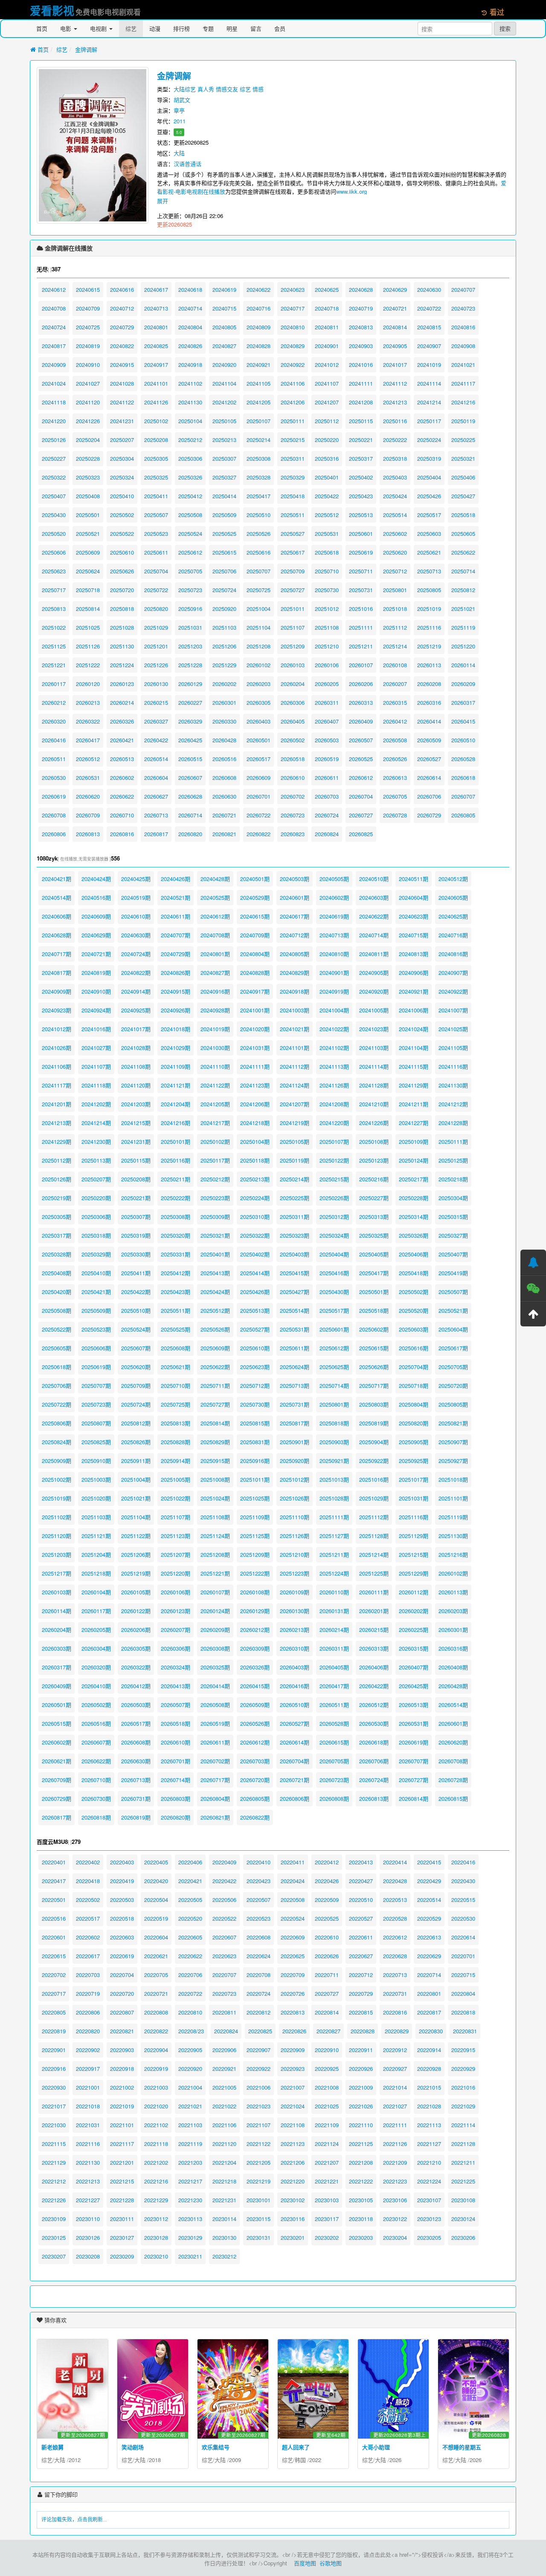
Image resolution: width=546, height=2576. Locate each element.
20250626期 (374, 1367)
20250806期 (57, 1423)
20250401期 (215, 1254)
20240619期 (334, 916)
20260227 (190, 702)
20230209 (122, 2256)
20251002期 (57, 1479)
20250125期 (453, 1160)
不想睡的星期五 (462, 2447)
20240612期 (215, 916)
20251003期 (96, 1479)
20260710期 (96, 1780)
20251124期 (215, 1536)
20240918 (190, 365)
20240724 (54, 327)
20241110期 (215, 1066)
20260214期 (334, 1630)
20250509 (224, 515)
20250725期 (176, 1404)
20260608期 (136, 1742)
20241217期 (215, 1123)
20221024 (293, 2106)
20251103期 (96, 1517)
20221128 (463, 2144)
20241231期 (136, 1141)
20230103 (327, 2200)
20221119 (190, 2144)
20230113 (190, 2219)
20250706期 (57, 1385)
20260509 (429, 740)
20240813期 (414, 954)
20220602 (88, 1937)
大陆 (179, 153)
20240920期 (374, 991)
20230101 (258, 2200)
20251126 (88, 646)
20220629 (429, 1956)
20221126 (395, 2144)
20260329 (190, 721)
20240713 (156, 308)
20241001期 (255, 1010)
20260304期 (96, 1648)
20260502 (293, 740)
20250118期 (255, 1160)
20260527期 (295, 1723)
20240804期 (255, 954)
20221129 (54, 2162)
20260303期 (57, 1648)
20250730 (327, 590)
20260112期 (414, 1592)
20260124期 (215, 1611)
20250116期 (176, 1160)
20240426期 (176, 879)
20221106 (224, 2125)
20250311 (293, 458)
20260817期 (57, 1817)
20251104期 (136, 1517)
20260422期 (374, 1686)
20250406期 (414, 1254)
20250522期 (57, 1329)
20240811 (327, 327)
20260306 (293, 702)
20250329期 (96, 1254)
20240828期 (255, 973)
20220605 (190, 1937)
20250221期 (136, 1198)
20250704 (156, 571)
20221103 (190, 2125)
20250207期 (96, 1179)
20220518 (122, 1918)
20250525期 (176, 1329)
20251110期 (295, 1517)
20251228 (190, 665)
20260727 (361, 815)
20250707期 (96, 1385)
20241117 (463, 383)
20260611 (327, 778)
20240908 (463, 346)
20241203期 (136, 1104)
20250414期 (255, 1273)
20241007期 (453, 1010)
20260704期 (295, 1761)
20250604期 (453, 1329)
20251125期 (255, 1536)
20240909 (54, 365)
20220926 (361, 2069)
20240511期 (414, 879)
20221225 (463, 2181)
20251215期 (414, 1554)
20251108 (327, 627)
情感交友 (227, 89)
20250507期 (453, 1292)
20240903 (361, 346)
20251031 (190, 627)
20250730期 (255, 1404)
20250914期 (176, 1461)
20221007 (293, 2087)
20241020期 (255, 1029)
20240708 (54, 308)
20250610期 (255, 1348)
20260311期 (334, 1648)
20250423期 (176, 1292)
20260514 (156, 759)
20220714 (429, 1975)
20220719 (88, 1993)
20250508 (190, 515)
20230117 (327, 2219)
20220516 (54, 1918)
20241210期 (374, 1104)
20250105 (224, 421)
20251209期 (255, 1554)
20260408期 (453, 1667)
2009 (235, 2460)
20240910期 (96, 991)
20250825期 (96, 1442)
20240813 (361, 327)
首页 (42, 28)
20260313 (361, 702)
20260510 (463, 740)
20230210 (156, 2256)
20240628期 (57, 935)
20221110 (361, 2125)
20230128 (156, 2237)
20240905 (395, 346)
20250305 (156, 458)
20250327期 (453, 1235)
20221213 (88, 2181)
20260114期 (57, 1611)
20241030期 (215, 1048)
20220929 (463, 2069)
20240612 (54, 289)
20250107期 (334, 1141)
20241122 (122, 402)
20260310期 (295, 1648)
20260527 (429, 759)
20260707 (463, 796)
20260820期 (176, 1817)
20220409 (224, 1862)
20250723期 (96, 1404)
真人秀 (206, 89)
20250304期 (453, 1198)
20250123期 (374, 1160)
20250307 (224, 458)
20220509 (327, 1900)
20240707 (463, 289)
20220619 (122, 1956)
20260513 (122, 759)
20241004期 (334, 1010)
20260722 (258, 815)
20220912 (395, 2050)
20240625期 (453, 916)
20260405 (293, 721)
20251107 (293, 627)
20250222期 (176, 1198)
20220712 (361, 1975)
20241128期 (374, 1085)
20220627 (361, 1956)
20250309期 (215, 1217)
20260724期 (374, 1780)
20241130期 (453, 1085)
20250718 (88, 590)
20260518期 (176, 1723)
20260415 (463, 721)
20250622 (463, 552)
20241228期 (453, 1123)
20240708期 (215, 935)
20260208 (429, 684)
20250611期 (295, 1348)
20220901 (54, 2050)
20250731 (361, 590)
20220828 (363, 2031)
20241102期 (334, 1048)
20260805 (463, 815)
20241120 (88, 402)
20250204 (88, 440)
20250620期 (136, 1367)
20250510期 (136, 1310)
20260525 (361, 759)
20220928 (429, 2069)
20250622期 (215, 1367)
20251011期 (255, 1479)
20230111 (122, 2219)
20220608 (258, 1937)
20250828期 (176, 1442)
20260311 (327, 702)
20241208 (361, 402)
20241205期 (215, 1104)
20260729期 (57, 1798)
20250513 (361, 515)
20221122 (258, 2144)
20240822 (122, 346)
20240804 (190, 327)
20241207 (327, 402)
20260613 (395, 778)
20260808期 (334, 1798)
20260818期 (96, 1817)
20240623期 (414, 916)
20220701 (463, 1956)
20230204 (395, 2237)
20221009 (361, 2087)
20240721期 (96, 954)
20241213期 (57, 1123)
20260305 (258, 702)
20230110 (88, 2219)
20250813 (54, 609)
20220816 (395, 2012)
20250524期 (136, 1329)
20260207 (395, 684)
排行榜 (182, 28)
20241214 (429, 402)
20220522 (224, 1918)
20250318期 (96, 1235)
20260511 (54, 759)
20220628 (395, 1956)
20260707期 (414, 1761)
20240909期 (57, 991)
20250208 (156, 440)
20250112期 (57, 1160)
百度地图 (305, 2563)
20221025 (327, 2106)
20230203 (361, 2237)
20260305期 (136, 1648)
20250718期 (414, 1385)
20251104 (258, 627)
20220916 (54, 2069)
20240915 (122, 365)
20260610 (293, 778)
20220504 (156, 1900)
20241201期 (57, 1104)
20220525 (327, 1918)
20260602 (122, 778)
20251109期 (255, 1517)
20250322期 (255, 1235)
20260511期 (334, 1705)
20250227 (54, 458)
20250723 (190, 590)
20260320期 (96, 1667)
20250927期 (453, 1461)
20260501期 (57, 1705)
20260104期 (96, 1592)
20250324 (122, 477)
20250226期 (334, 1198)
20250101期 (176, 1141)
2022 (315, 2460)
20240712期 (295, 935)
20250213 (224, 440)
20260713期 (136, 1780)
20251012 (327, 609)
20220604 (156, 1937)
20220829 (397, 2031)
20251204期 (96, 1554)
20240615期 (255, 916)
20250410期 (96, 1273)
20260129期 (255, 1611)
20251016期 (374, 1479)
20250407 (54, 496)
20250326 (190, 477)
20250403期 (295, 1254)
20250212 (190, 440)
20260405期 (334, 1667)
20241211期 (414, 1104)
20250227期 (374, 1198)
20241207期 (295, 1104)
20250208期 (136, 1179)
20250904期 (374, 1442)
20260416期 (295, 1686)
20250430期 (334, 1292)
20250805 (429, 590)
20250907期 (453, 1442)
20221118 (156, 2144)
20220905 (190, 2050)
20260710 (122, 815)
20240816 (463, 327)
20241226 (88, 421)
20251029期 (374, 1498)
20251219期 (136, 1573)
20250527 (293, 534)
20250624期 (295, 1367)
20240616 (122, 289)
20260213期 (295, 1630)
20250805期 (453, 1404)
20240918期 (295, 991)
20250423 (361, 496)
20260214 (122, 702)
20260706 (429, 796)
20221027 (395, 2106)
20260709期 (57, 1780)
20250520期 (414, 1310)
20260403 (258, 721)
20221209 (395, 2162)
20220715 (463, 1975)
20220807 (122, 2012)
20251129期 (414, 1536)
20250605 (463, 534)
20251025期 (255, 1498)
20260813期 (374, 1798)
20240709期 (255, 935)
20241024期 (414, 1029)
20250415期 (295, 1273)
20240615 (88, 289)
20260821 (224, 834)
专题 (208, 28)
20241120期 (136, 1085)
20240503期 (295, 879)
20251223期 (295, 1573)
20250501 (88, 515)
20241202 (224, 402)
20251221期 (215, 1573)
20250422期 (136, 1292)
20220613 (429, 1937)
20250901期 (295, 1442)
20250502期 (414, 1292)
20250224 (429, 440)
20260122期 (136, 1611)
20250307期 (136, 1217)
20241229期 (57, 1141)
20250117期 (215, 1160)
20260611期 (215, 1742)
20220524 (293, 1918)
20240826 (190, 346)
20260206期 (136, 1630)
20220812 (258, 2012)
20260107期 (215, 1592)
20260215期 (374, 1630)
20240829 (293, 346)
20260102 (258, 665)
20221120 (224, 2144)
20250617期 (453, 1348)
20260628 (190, 796)
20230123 (429, 2219)
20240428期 (215, 879)
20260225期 (414, 1630)
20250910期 (96, 1461)
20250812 (463, 590)
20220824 (226, 2031)
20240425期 (136, 879)
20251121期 (96, 1536)
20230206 (463, 2237)
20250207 (122, 440)
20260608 (224, 778)
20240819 (88, 346)
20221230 (190, 2200)
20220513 (395, 1900)
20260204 (293, 684)
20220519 (156, 1918)
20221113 (429, 2125)
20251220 (463, 646)
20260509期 (255, 1705)
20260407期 (414, 1667)
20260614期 (295, 1742)
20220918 (122, 2069)
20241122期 (215, 1085)
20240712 (122, 308)
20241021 (463, 365)
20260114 (463, 665)
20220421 (190, 1881)
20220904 (156, 2050)
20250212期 (215, 1179)
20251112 (395, 627)
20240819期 (96, 973)
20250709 (293, 571)
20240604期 (414, 897)
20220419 (122, 1881)
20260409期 (57, 1686)
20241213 (395, 402)
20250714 (463, 571)
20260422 (156, 740)
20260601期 (453, 1723)
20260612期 (255, 1742)
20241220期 (334, 1123)
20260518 (293, 759)
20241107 (327, 383)
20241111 (361, 383)
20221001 (88, 2087)
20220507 (258, 1900)
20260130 (156, 684)
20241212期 (453, 1104)
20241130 (190, 402)
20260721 (224, 815)
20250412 (190, 496)
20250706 (224, 571)
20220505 (190, 1900)
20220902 (88, 2050)
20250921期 (334, 1461)
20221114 (463, 2125)
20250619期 (96, 1367)
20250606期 (96, 1348)
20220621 (156, 1956)
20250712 (395, 571)
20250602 (395, 534)
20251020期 (96, 1498)
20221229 (156, 2200)
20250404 (429, 477)
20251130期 (453, 1536)
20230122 (395, 2219)
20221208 (361, 2162)
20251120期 (57, 1536)
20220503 (122, 1900)
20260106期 (176, 1592)
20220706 (190, 1975)
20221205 (258, 2162)
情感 (258, 89)
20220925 (327, 2069)
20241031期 (255, 1048)
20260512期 (374, 1705)
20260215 (156, 702)
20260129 (190, 684)
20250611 (156, 552)
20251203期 (57, 1554)
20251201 (156, 646)
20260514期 (453, 1705)
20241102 (190, 383)
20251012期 (295, 1479)
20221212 (54, 2181)
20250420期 (57, 1292)
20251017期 (414, 1479)
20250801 (395, 590)
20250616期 (414, 1348)
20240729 (122, 327)
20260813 (88, 834)
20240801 (156, 327)
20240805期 (295, 954)
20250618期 (57, 1367)
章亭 (179, 110)
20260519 (327, 759)
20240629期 (96, 935)
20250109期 (414, 1141)
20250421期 (96, 1292)
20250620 (395, 552)
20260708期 (453, 1761)
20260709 (88, 815)
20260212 (54, 702)
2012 (75, 2460)
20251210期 (295, 1554)
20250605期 (57, 1348)
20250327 (224, 477)
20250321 (463, 458)
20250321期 (215, 1235)
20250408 (88, 496)
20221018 (88, 2106)
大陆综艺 (185, 89)
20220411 (293, 1862)
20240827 (224, 346)
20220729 (361, 1993)
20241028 (122, 383)
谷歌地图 (331, 2563)
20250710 (327, 571)
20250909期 (57, 1461)
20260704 (361, 796)
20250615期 (374, 1348)
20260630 (224, 796)
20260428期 (453, 1686)
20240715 (224, 308)
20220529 (429, 1918)
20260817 (156, 834)
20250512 (327, 515)
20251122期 (136, 1536)
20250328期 (57, 1254)
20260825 (361, 834)
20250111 (293, 421)
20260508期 (215, 1705)
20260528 (463, 759)
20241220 (54, 421)
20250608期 (176, 1348)
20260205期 (96, 1630)
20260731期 (136, 1798)
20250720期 (453, 1385)
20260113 (429, 665)
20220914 (429, 2050)
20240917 (156, 365)
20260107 (361, 665)
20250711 (361, 571)
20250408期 (57, 1273)
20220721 (156, 1993)
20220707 (224, 1975)
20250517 (429, 515)
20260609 (258, 778)
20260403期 (295, 1667)
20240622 (258, 289)
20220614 (463, 1937)
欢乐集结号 (216, 2447)
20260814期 (414, 1798)
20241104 (224, 383)
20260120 (88, 684)
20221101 (122, 2125)
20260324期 (176, 1667)
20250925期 (414, 1461)
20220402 (88, 1862)
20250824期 (57, 1442)
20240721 (395, 308)
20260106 (327, 665)
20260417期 (334, 1686)
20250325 (156, 477)
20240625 (327, 289)
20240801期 (215, 954)
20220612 (395, 1937)
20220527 (361, 1918)
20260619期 (414, 1742)
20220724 (258, 1993)
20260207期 (176, 1630)
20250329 (293, 477)
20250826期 (136, 1442)
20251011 (293, 609)
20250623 (54, 571)
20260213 (88, 702)
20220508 (293, 1900)
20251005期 (176, 1479)
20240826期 (176, 973)
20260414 (429, 721)
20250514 (395, 515)
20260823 (293, 834)
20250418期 (414, 1273)
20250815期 (255, 1423)
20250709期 (136, 1385)
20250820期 (414, 1423)
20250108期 (374, 1141)
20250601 (361, 534)
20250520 (54, 534)
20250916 (190, 609)
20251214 (395, 646)
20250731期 (295, 1404)
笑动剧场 (133, 2447)
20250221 (361, 440)
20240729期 (176, 954)
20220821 (122, 2031)
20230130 (224, 2237)
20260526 (395, 759)
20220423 (258, 1881)
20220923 (293, 2069)
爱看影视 (52, 10)
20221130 (88, 2162)
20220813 (293, 2012)
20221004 (190, 2087)
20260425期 (414, 1686)
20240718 (327, 308)
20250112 (327, 421)
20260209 (463, 684)
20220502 (88, 1900)
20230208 (88, 2256)
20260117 (54, 684)
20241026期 (57, 1048)
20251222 (88, 665)
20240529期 (255, 897)
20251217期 (57, 1573)
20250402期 (255, 1254)
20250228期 (414, 1198)
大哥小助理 (376, 2447)
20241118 (54, 402)
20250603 (429, 534)
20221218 (224, 2181)
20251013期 (334, 1479)
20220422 (224, 1881)
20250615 (224, 552)
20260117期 (96, 1611)
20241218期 (255, 1123)
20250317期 (57, 1235)
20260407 (327, 721)
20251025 (88, 627)
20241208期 (334, 1104)
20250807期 (96, 1423)
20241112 (395, 383)
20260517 (258, 759)
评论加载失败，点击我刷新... (74, 2520)
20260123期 (176, 1611)
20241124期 (295, 1085)
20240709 (88, 308)
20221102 (156, 2125)
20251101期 (453, 1498)
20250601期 (334, 1329)
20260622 (122, 796)
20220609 (293, 1937)
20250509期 (96, 1310)
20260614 (429, 778)
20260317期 (57, 1667)
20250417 (258, 496)
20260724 (327, 815)
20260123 (122, 684)
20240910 (88, 365)
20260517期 (136, 1723)
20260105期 (136, 1592)
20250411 (156, 496)
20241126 (156, 402)
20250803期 (374, 1404)
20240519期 (136, 897)
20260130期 (295, 1611)
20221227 (88, 2200)
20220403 (122, 1862)
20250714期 (334, 1385)
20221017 (54, 2106)
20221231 (224, 2200)
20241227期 (414, 1123)
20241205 (258, 402)
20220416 (463, 1862)
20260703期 (255, 1761)
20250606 (54, 552)
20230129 (190, 2237)
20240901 (327, 346)
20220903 (122, 2050)
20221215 (122, 2181)
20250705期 (453, 1367)
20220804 (463, 1993)
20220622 (190, 1956)
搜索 (505, 28)
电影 (67, 28)
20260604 (156, 778)
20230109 (54, 2219)
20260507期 (176, 1705)
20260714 (190, 815)
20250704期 (414, 1367)
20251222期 (255, 1573)
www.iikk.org (351, 191)
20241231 (122, 421)
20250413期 (215, 1273)
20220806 (88, 2012)
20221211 (463, 2162)
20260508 (395, 740)
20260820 (190, 834)
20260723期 (334, 1780)
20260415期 (255, 1686)
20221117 (122, 2144)
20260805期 (255, 1798)
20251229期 (414, 1573)
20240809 (258, 327)
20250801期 (334, 1404)
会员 (280, 28)
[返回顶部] (533, 1314)
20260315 (395, 702)
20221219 (258, 2181)
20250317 (361, 458)
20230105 (361, 2200)
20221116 (88, 2144)
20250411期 (136, 1273)
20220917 (88, 2069)
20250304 (122, 458)
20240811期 (374, 954)
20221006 (258, 2087)
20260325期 (215, 1667)
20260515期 (57, 1723)
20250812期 (136, 1423)
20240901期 (334, 973)
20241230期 (96, 1141)
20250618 (327, 552)
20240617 (156, 289)
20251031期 (414, 1498)
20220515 (463, 1900)
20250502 (122, 515)
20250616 (258, 552)
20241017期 (136, 1029)
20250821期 (453, 1423)
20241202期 (96, 1104)
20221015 (429, 2087)
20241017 (395, 365)
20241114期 (374, 1066)
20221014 (395, 2087)
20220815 (361, 2012)
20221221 (327, 2181)
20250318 (395, 458)
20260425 (190, 740)
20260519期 (215, 1723)
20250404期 (334, 1254)
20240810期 (334, 954)
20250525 (224, 534)
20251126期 (295, 1536)
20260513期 (414, 1705)
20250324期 (334, 1235)
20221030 (54, 2125)
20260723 (293, 815)
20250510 (258, 515)
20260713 (156, 815)
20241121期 (176, 1085)
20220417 (54, 1881)
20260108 (395, 665)
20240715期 (414, 935)
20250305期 (57, 1217)
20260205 (327, 684)
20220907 (258, 2050)
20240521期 (176, 897)
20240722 (429, 308)
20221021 (190, 2106)
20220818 (463, 2012)
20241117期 (57, 1085)
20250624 (88, 571)
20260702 (293, 796)
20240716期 (453, 935)
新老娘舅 (52, 2447)
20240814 (395, 327)
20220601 (54, 1937)
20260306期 (176, 1648)
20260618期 (374, 1742)
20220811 (224, 2012)
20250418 (293, 496)
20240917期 (255, 991)
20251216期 (453, 1554)
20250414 (224, 496)
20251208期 (215, 1554)
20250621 (429, 552)
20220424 (293, 1881)
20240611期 (176, 916)
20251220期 (176, 1573)
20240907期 (453, 973)
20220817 (429, 2012)
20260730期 (96, 1798)
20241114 (429, 383)
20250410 (122, 496)
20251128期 (374, 1536)
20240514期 (57, 897)
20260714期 (176, 1780)
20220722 (190, 1993)
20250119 (463, 421)
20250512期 (215, 1310)
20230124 (463, 2219)
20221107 (258, 2125)
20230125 (54, 2237)
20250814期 (215, 1423)
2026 (395, 2460)
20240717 (293, 308)
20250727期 (215, 1404)
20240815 (429, 327)
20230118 (361, 2219)
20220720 (122, 1993)
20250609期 (215, 1348)
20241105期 (453, 1048)
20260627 (156, 796)
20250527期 (255, 1329)
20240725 (88, 327)
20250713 (429, 571)
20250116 (395, 421)
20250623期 (255, 1367)
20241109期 (176, 1066)
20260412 (395, 721)
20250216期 (374, 1179)
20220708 (258, 1975)
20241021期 (295, 1029)
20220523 (258, 1918)
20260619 (54, 796)
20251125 (54, 646)
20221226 (54, 2200)
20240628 (361, 289)
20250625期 (334, 1367)
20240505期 (334, 879)
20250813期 (176, 1423)
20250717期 (374, 1385)
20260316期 (453, 1648)
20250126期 (57, 1179)
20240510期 (374, 879)
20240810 (293, 327)
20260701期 (176, 1761)
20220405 (156, 1862)
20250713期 (295, 1385)
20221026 (361, 2106)
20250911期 (136, 1461)
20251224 (122, 665)
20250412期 (176, 1273)
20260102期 (453, 1573)
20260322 (88, 721)
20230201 (293, 2237)
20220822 (156, 2031)
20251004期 (136, 1479)
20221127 (429, 2144)
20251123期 (176, 1536)
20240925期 (136, 1010)
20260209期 (215, 1630)
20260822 (258, 834)
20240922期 (453, 991)
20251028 (122, 627)
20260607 (190, 778)
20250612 (190, 552)
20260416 (54, 740)
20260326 (122, 721)
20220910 (327, 2050)
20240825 (156, 346)
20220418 (88, 1881)
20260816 (122, 834)
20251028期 (334, 1498)
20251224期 (334, 1573)
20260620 (88, 796)
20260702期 (215, 1761)
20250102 (156, 421)
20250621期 (176, 1367)
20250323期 (295, 1235)
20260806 (54, 834)
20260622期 (96, 1761)
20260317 (463, 702)
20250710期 (176, 1385)
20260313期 (374, 1648)
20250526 (258, 534)
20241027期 (96, 1048)
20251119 (463, 627)
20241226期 (374, 1123)
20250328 (258, 477)
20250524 (190, 534)
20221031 (88, 2125)
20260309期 (255, 1648)
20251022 (54, 627)
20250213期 (255, 1179)
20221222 (361, 2181)
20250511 (293, 515)
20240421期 (57, 879)
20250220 (327, 440)
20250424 (395, 496)
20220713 (395, 1975)
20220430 (463, 1881)
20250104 (190, 421)
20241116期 (453, 1066)
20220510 (361, 1900)
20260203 (258, 684)
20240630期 (136, 935)
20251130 (122, 646)
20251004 (258, 609)
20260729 (429, 815)
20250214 (258, 440)
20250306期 (96, 1217)
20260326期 (255, 1667)
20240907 (429, 346)
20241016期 (96, 1029)
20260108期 (255, 1592)
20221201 (122, 2162)
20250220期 (96, 1198)
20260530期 (374, 1723)
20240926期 (176, 1010)
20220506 (224, 1900)
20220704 (122, 1975)
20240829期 (295, 973)
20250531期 (295, 1329)
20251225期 (374, 1573)
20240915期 (176, 991)
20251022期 (176, 1498)
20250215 (293, 440)
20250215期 (334, 1179)
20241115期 (414, 1066)
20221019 (122, 2106)
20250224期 (255, 1198)
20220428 (395, 1881)
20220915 (463, 2050)
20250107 (258, 421)
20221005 (224, 2087)
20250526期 (215, 1329)
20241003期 (295, 1010)
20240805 (224, 327)
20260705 (395, 796)
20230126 (88, 2237)
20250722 (156, 590)
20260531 (88, 778)
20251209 (293, 646)
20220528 (395, 1918)
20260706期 (374, 1761)
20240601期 (295, 897)
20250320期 (176, 1235)
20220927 (395, 2069)
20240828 (258, 346)
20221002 (122, 2087)
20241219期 (295, 1123)
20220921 (224, 2069)
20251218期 (96, 1573)
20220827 (328, 2031)
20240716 (258, 308)
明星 (232, 28)
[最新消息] (533, 1262)
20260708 (54, 815)
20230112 (156, 2219)
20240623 (293, 289)
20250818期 (334, 1423)
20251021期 (136, 1498)
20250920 (224, 609)
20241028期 (136, 1048)
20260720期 (255, 1780)
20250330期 (136, 1254)
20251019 (429, 609)
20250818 (122, 609)
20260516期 (96, 1723)
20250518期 (374, 1310)
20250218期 (453, 1179)
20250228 (88, 458)
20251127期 (334, 1536)
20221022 (224, 2106)
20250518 (463, 515)
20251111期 (334, 1517)
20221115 (54, 2144)
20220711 (327, 1975)
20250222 (395, 440)
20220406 (190, 1862)
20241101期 (295, 1048)
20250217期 (414, 1179)
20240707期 (176, 935)
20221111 (395, 2125)
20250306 (190, 458)
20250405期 (374, 1254)
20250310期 (255, 1217)
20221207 (327, 2162)
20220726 (293, 1993)
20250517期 (334, 1310)
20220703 (88, 1975)
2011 (180, 121)
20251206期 (136, 1554)
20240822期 (136, 973)
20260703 (327, 796)
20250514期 (295, 1310)
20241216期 (176, 1123)
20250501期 (374, 1292)
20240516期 (96, 897)
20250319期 (136, 1235)
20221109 (327, 2125)
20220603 (122, 1937)
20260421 (122, 740)
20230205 (429, 2237)
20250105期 (295, 1141)
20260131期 (334, 1611)
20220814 (327, 2012)
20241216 (463, 402)
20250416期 (334, 1273)
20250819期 (374, 1423)
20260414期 (215, 1686)
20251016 (361, 609)
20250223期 (215, 1198)
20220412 (327, 1862)
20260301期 (453, 1630)
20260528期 (334, 1723)
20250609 (88, 552)
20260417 (88, 740)
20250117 (429, 421)
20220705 (156, 1975)
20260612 (361, 778)
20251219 (429, 646)
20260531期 (414, 1723)
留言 (256, 28)
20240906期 (414, 973)
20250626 (122, 571)
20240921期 (414, 991)
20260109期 (295, 1592)
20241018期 (176, 1029)
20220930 (54, 2087)
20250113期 (96, 1160)
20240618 (190, 289)
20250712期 (255, 1385)
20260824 (327, 834)
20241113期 (334, 1066)
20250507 (156, 515)
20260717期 (215, 1780)
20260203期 (453, 1611)
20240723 (463, 308)
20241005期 (374, 1010)
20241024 (54, 383)
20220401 (54, 1862)
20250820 (156, 609)
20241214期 (96, 1123)
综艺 (131, 28)
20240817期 (57, 973)
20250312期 (334, 1217)
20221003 (156, 2087)
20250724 (224, 590)
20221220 (293, 2181)
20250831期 (255, 1442)
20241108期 (136, 1066)
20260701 (258, 796)
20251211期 (334, 1554)
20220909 (293, 2050)
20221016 (463, 2087)
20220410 (258, 1862)
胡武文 (182, 100)
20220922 (258, 2069)
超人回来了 (296, 2447)
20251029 (156, 627)
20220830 (431, 2031)
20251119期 (453, 1517)
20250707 (258, 571)
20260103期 (57, 1592)
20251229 (224, 665)
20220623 (224, 1956)
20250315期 (453, 1217)
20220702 (54, 1975)
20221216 (156, 2181)
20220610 (327, 1937)
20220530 (463, 1918)
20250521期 (453, 1310)
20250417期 (374, 1273)
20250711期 (215, 1385)
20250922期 (374, 1461)
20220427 (361, 1881)
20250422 (327, 496)
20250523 (156, 534)
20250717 (54, 590)
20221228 (122, 2200)
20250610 (122, 552)
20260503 (327, 740)
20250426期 (255, 1292)
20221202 (156, 2162)
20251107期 (176, 1517)
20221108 (293, 2125)
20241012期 (57, 1029)
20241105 (258, 383)
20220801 (429, 1993)
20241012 (327, 365)
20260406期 (374, 1667)
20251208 (258, 646)
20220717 (54, 1993)
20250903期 (334, 1442)
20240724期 (136, 954)
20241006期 (414, 1010)
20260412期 (136, 1686)
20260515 (190, 759)
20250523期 (96, 1329)
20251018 (395, 609)
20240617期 (295, 916)
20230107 (429, 2200)
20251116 (429, 627)
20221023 (258, 2106)
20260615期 (334, 1742)
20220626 (327, 1956)
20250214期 (295, 1179)
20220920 (190, 2069)
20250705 (190, 571)
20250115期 (136, 1160)
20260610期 (176, 1742)
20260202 (224, 684)
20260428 (224, 740)
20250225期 (295, 1198)
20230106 (395, 2200)
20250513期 (255, 1310)
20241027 (88, 383)
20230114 (224, 2219)
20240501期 (255, 879)
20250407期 (453, 1254)
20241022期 (334, 1029)
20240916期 (215, 991)
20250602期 (374, 1329)
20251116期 (414, 1517)
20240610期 (136, 916)
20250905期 (414, 1442)
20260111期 (374, 1592)
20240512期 (453, 879)
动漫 (155, 28)
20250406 (463, 477)
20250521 (88, 534)
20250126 (54, 440)
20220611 (361, 1937)
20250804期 (414, 1404)
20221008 (327, 2087)
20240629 (395, 289)
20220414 (395, 1862)
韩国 (300, 2460)
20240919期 (334, 991)
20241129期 (414, 1085)
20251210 (327, 646)
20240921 (258, 365)
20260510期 (295, 1705)
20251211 (361, 646)
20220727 (327, 1993)
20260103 (293, 665)
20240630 (429, 289)
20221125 (361, 2144)
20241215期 (136, 1123)
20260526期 (255, 1723)
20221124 (327, 2144)
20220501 (54, 1900)
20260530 (54, 778)
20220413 (361, 1862)
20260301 (224, 702)
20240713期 (334, 935)
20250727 (293, 590)
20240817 (54, 346)
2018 (155, 2460)
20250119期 (295, 1160)
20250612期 (334, 1348)
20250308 (258, 458)
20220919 (156, 2069)
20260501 (258, 740)
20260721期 (295, 1780)
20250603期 (414, 1329)
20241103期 (374, 1048)
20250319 (429, 458)
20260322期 (136, 1667)
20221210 (429, 2162)
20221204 (224, 2162)
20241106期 (57, 1066)
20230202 (327, 2237)
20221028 (429, 2106)
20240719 (361, 308)
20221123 (293, 2144)
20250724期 (136, 1404)
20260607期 (96, 1742)
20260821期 (215, 1817)
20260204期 (57, 1630)
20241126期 (334, 1085)
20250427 (463, 496)
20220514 (429, 1900)
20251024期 (215, 1498)
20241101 (156, 383)
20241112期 (295, 1066)
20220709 (293, 1975)
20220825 (260, 2031)
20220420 (156, 1881)
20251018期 (453, 1479)
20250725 (258, 590)
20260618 (463, 778)
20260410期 (96, 1686)
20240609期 (96, 916)
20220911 (361, 2050)
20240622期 (374, 916)
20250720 (122, 590)
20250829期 (215, 1442)
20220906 (224, 2050)
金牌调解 (86, 49)
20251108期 (215, 1517)
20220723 (224, 1993)
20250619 (361, 552)
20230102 (293, 2200)
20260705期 (334, 1761)
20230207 (54, 2256)
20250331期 (176, 1254)
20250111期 (453, 1141)
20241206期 (255, 1104)
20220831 (465, 2031)
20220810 (190, 2012)
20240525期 (215, 897)
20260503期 (136, 1705)
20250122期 (334, 1160)
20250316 (327, 458)
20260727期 (414, 1780)
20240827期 (215, 973)
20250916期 (255, 1461)
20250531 (327, 534)
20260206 (361, 684)
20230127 (122, 2237)
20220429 (429, 1881)
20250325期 (374, 1235)
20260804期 (215, 1798)
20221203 (190, 2162)
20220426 (327, 1881)
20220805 (54, 2012)
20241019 (429, 365)
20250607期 (136, 1348)
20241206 (293, 402)
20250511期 (176, 1310)
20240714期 (374, 935)
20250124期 (414, 1160)
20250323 (88, 477)
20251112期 (374, 1517)
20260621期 (57, 1761)
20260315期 (414, 1648)
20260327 (156, 721)
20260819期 (136, 1817)
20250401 (327, 477)
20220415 (429, 1862)
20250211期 (176, 1179)
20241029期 (176, 1048)
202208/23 (191, 2031)
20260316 (429, 702)
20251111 (361, 627)
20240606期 (57, 916)
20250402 (361, 477)
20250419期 (453, 1273)
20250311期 (295, 1217)
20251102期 (57, 1517)
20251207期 (176, 1554)
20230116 (293, 2219)
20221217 (190, 2181)
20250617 (293, 552)
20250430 (54, 515)
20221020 (156, 2106)
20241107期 (96, 1066)
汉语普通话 (187, 164)
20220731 (395, 1993)
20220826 (294, 2031)
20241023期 (374, 1029)
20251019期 (57, 1498)
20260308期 (215, 1648)
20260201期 (374, 1611)
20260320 (54, 721)
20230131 (258, 2237)
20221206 (293, 2162)
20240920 (224, 365)
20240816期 (453, 954)
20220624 (258, 1956)
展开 (163, 201)
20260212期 (255, 1630)
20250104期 (255, 1141)
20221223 (395, 2181)
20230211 (190, 2256)
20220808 (156, 2012)
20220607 (224, 1937)
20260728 (395, 815)
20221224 (429, 2181)
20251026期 (295, 1498)
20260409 (361, 721)
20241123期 (255, 1085)
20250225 (463, 440)
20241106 (293, 383)
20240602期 (334, 897)
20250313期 (374, 1217)
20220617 (88, 1956)
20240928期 (215, 1010)
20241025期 (453, 1029)
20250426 (429, 496)
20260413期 (176, 1686)
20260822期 (255, 1817)
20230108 (463, 2200)
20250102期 (215, 1141)
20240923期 (57, 1010)
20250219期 (57, 1198)
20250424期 (215, 1292)
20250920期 (295, 1461)
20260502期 (96, 1705)
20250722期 (57, 1404)
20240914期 (136, 991)
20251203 (190, 646)
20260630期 (136, 1761)
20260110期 (334, 1592)
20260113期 (453, 1592)
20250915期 (215, 1461)
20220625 (293, 1956)
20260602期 (57, 1742)
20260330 (224, 721)
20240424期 (96, 879)
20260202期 (414, 1611)
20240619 (224, 289)
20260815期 (453, 1798)
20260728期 (453, 1780)
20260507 (361, 740)
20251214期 (374, 1554)
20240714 (190, 308)
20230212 (224, 2256)
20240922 (293, 365)
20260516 (224, 759)
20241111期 (255, 1066)
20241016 (361, 365)
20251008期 (215, 1479)
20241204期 (176, 1104)
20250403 (395, 477)
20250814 (88, 609)
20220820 (88, 2031)
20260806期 (295, 1798)
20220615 (54, 1956)
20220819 (54, 2031)
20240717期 (57, 954)
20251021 (463, 609)
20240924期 (96, 1010)
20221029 (463, 2106)
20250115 (361, 421)
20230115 (258, 2219)
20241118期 (96, 1085)
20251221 (54, 665)
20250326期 (414, 1235)
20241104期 (414, 1048)
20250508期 (57, 1310)
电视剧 (99, 28)
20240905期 (374, 973)
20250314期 (414, 1217)
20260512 (88, 759)
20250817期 (295, 1423)
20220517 (88, 1918)
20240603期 (374, 897)
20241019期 (215, 1029)
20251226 (156, 665)
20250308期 (176, 1217)
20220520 (190, 1918)
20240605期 (453, 897)
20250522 (122, 534)
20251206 (224, 646)
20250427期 (295, 1292)
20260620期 (453, 1742)
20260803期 (176, 1798)
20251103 (224, 627)
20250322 (54, 477)
